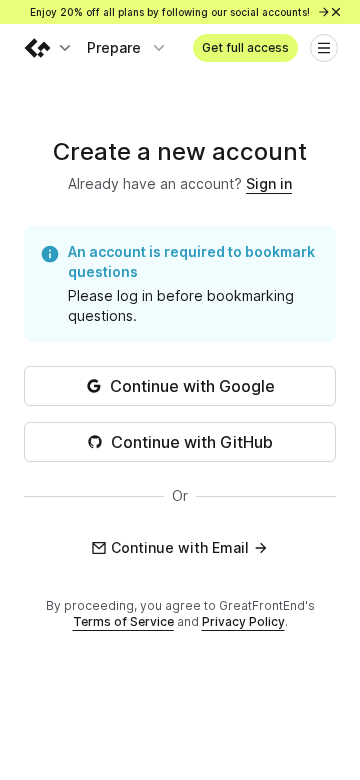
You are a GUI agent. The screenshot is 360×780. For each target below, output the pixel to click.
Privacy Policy (243, 621)
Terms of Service (123, 621)
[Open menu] (324, 48)
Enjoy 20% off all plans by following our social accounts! (171, 12)
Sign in (269, 183)
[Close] (336, 12)
